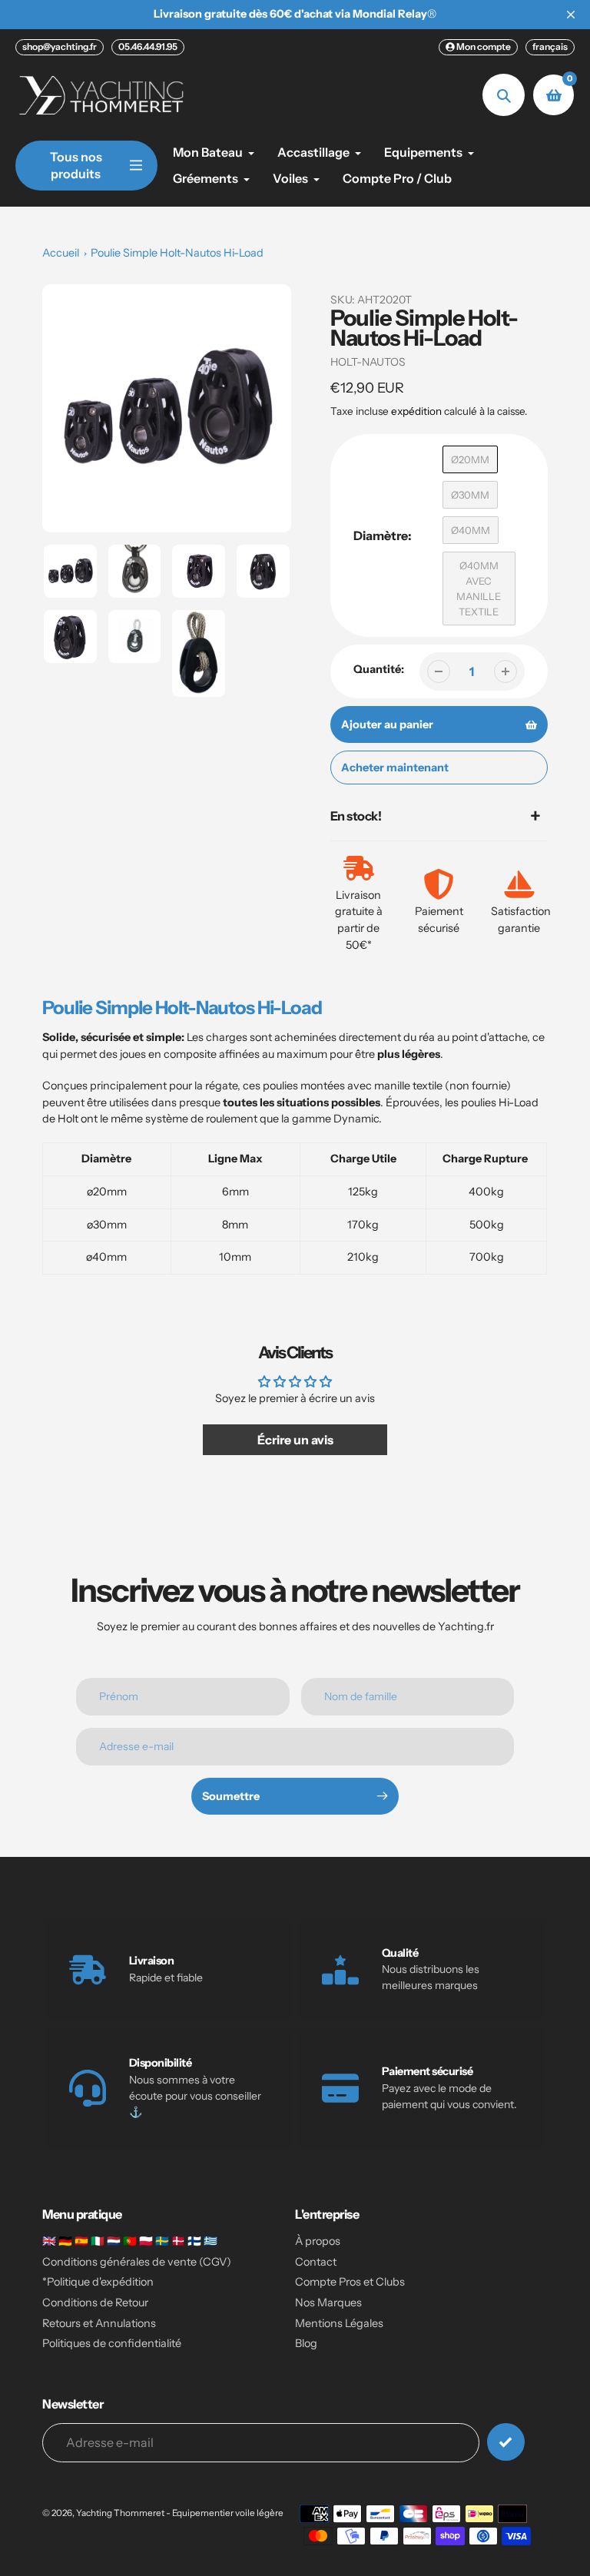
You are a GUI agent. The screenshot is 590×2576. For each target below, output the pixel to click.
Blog (306, 2343)
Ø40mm (471, 530)
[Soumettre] (506, 2442)
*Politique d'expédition (98, 2282)
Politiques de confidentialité (112, 2343)
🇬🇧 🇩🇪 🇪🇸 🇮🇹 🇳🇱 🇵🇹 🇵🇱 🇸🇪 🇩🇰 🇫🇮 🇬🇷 (130, 2241)
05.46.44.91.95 (148, 46)
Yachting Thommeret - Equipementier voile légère (180, 2513)
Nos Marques (328, 2302)
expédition (418, 411)
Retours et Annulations (99, 2323)
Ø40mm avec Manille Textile (479, 588)
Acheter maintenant (395, 767)
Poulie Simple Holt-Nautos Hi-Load (177, 253)
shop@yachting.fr (60, 46)
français (550, 46)
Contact (316, 2262)
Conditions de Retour (95, 2302)
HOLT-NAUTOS (368, 362)
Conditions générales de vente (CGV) (137, 2262)
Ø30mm (470, 495)
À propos (318, 2241)
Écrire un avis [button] (295, 1440)
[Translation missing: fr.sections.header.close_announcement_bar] (571, 15)
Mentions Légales (339, 2323)
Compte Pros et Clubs (350, 2282)
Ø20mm (470, 459)
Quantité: (379, 669)
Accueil (61, 253)
